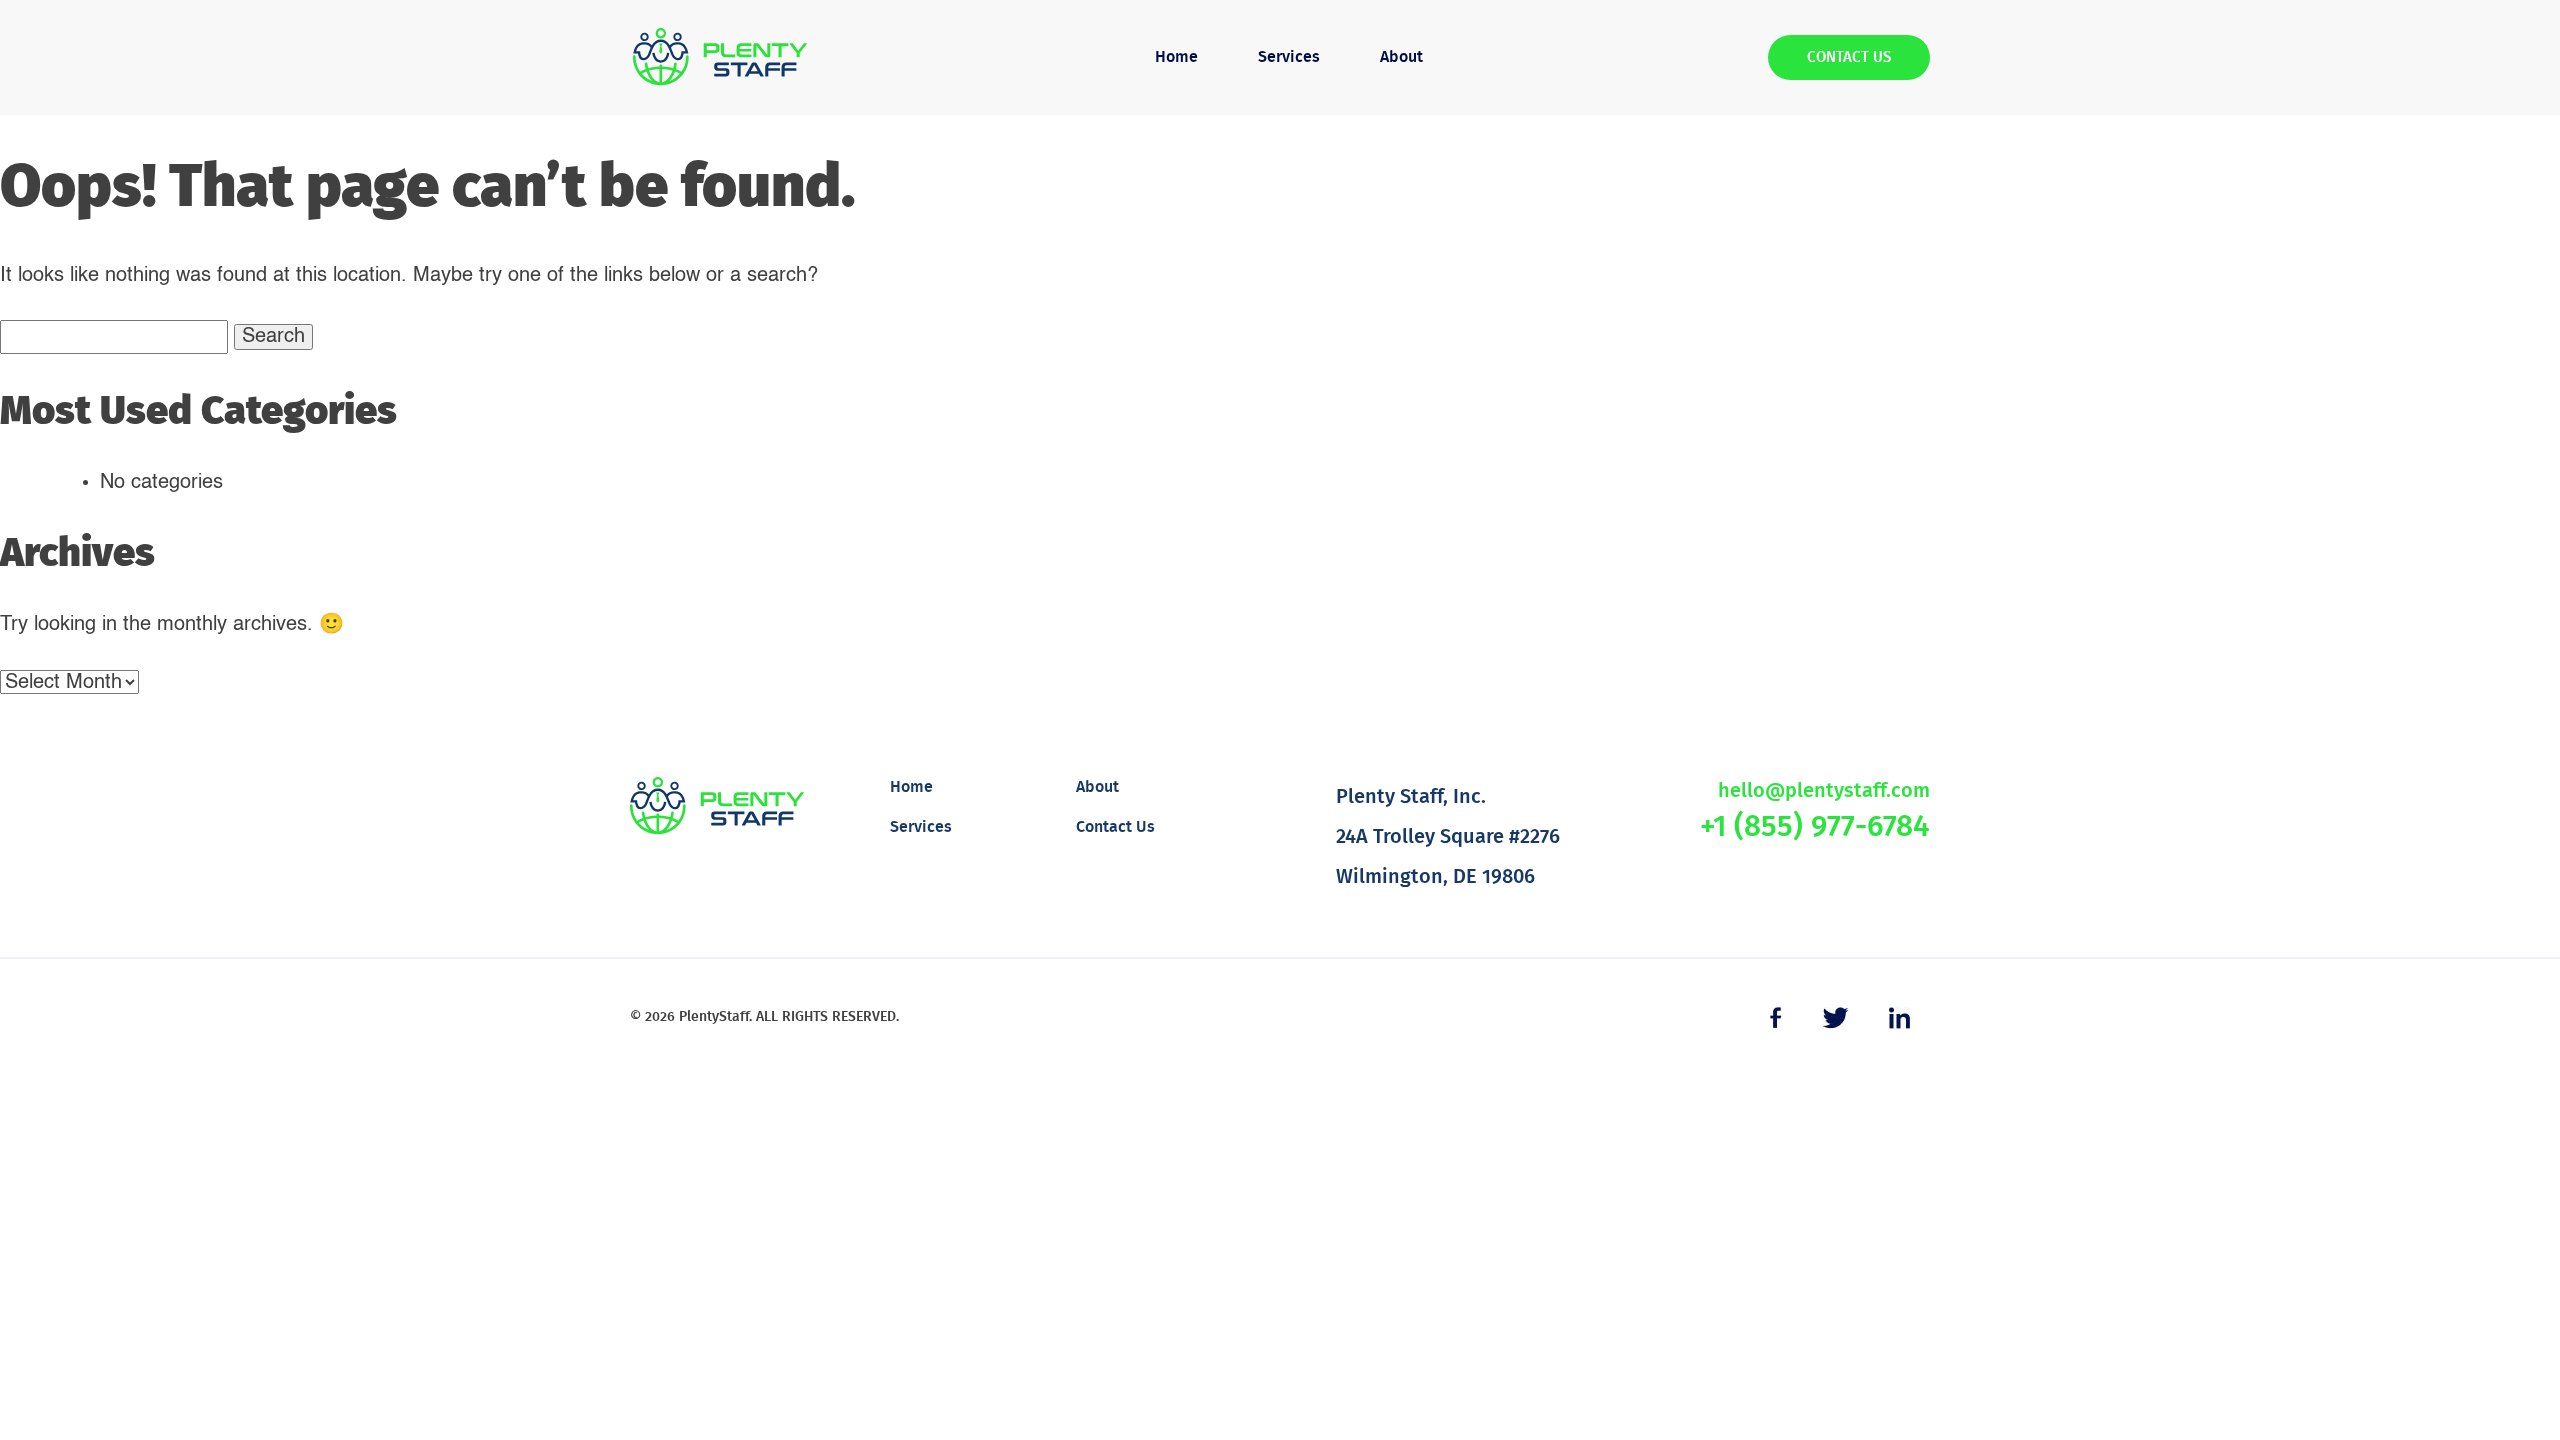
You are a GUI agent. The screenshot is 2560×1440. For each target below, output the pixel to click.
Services (1289, 57)
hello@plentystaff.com (1824, 791)
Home (1176, 57)
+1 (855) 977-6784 (1815, 827)
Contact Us (1849, 57)
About (1401, 57)
